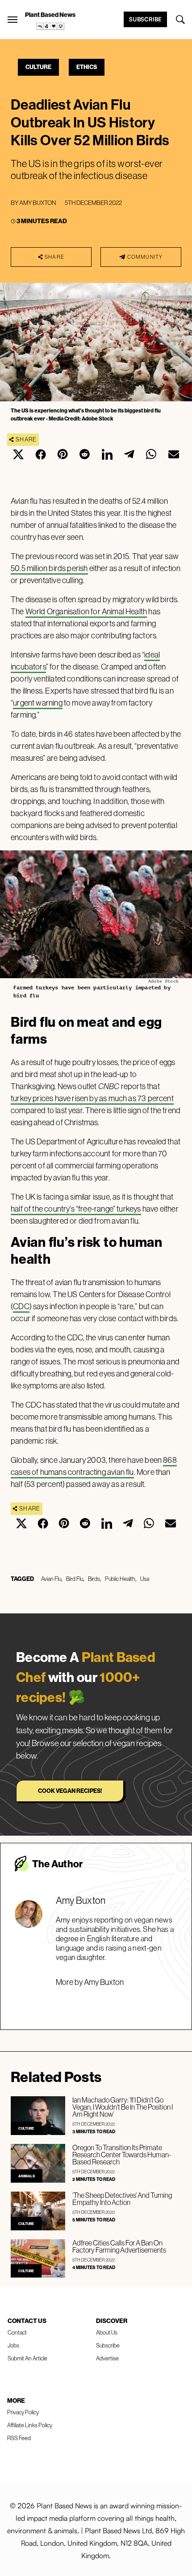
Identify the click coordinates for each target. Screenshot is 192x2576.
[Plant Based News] (13, 20)
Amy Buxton (38, 203)
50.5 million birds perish (49, 568)
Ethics (87, 67)
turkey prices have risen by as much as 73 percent (92, 1098)
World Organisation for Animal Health (86, 611)
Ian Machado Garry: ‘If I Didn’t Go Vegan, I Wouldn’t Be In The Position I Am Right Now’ (123, 2107)
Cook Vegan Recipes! (70, 1791)
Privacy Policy (23, 2412)
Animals (27, 2176)
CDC (21, 1306)
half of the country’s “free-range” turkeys (76, 1209)
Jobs (13, 2345)
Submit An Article (27, 2358)
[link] (50, 26)
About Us (107, 2332)
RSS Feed (19, 2438)
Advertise (107, 2358)
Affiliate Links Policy (30, 2425)
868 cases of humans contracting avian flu (94, 1466)
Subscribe (145, 19)
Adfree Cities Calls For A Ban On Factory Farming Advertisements (119, 2246)
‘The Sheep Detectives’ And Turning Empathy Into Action (122, 2199)
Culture (38, 67)
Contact (17, 2332)
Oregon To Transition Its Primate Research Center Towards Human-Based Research (122, 2155)
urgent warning (38, 703)
